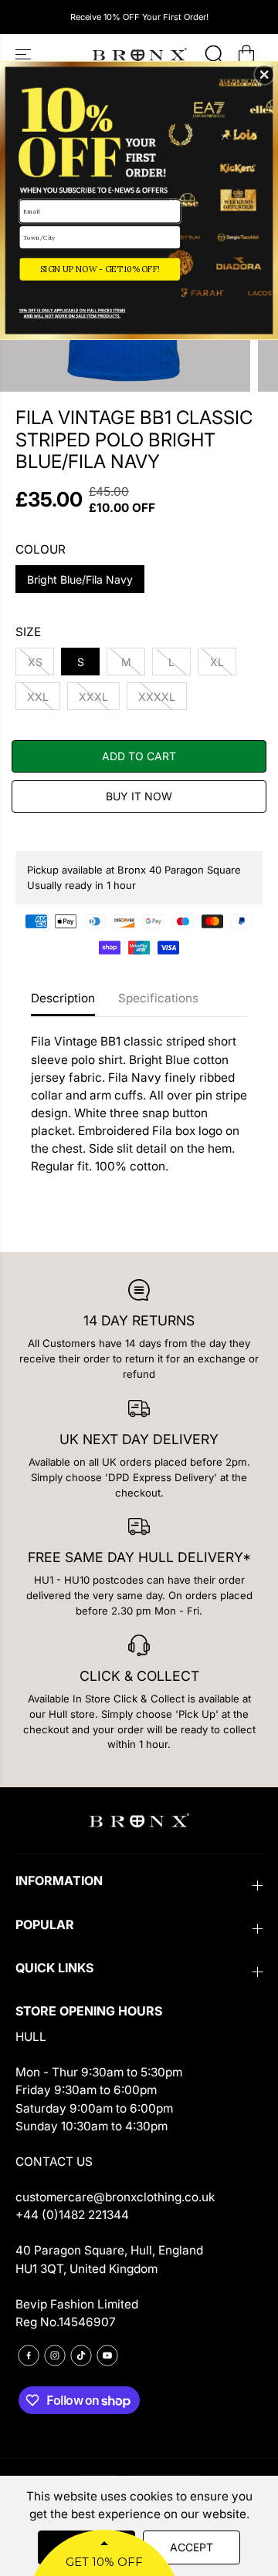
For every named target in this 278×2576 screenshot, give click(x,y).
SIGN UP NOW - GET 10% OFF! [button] (100, 269)
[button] (264, 75)
